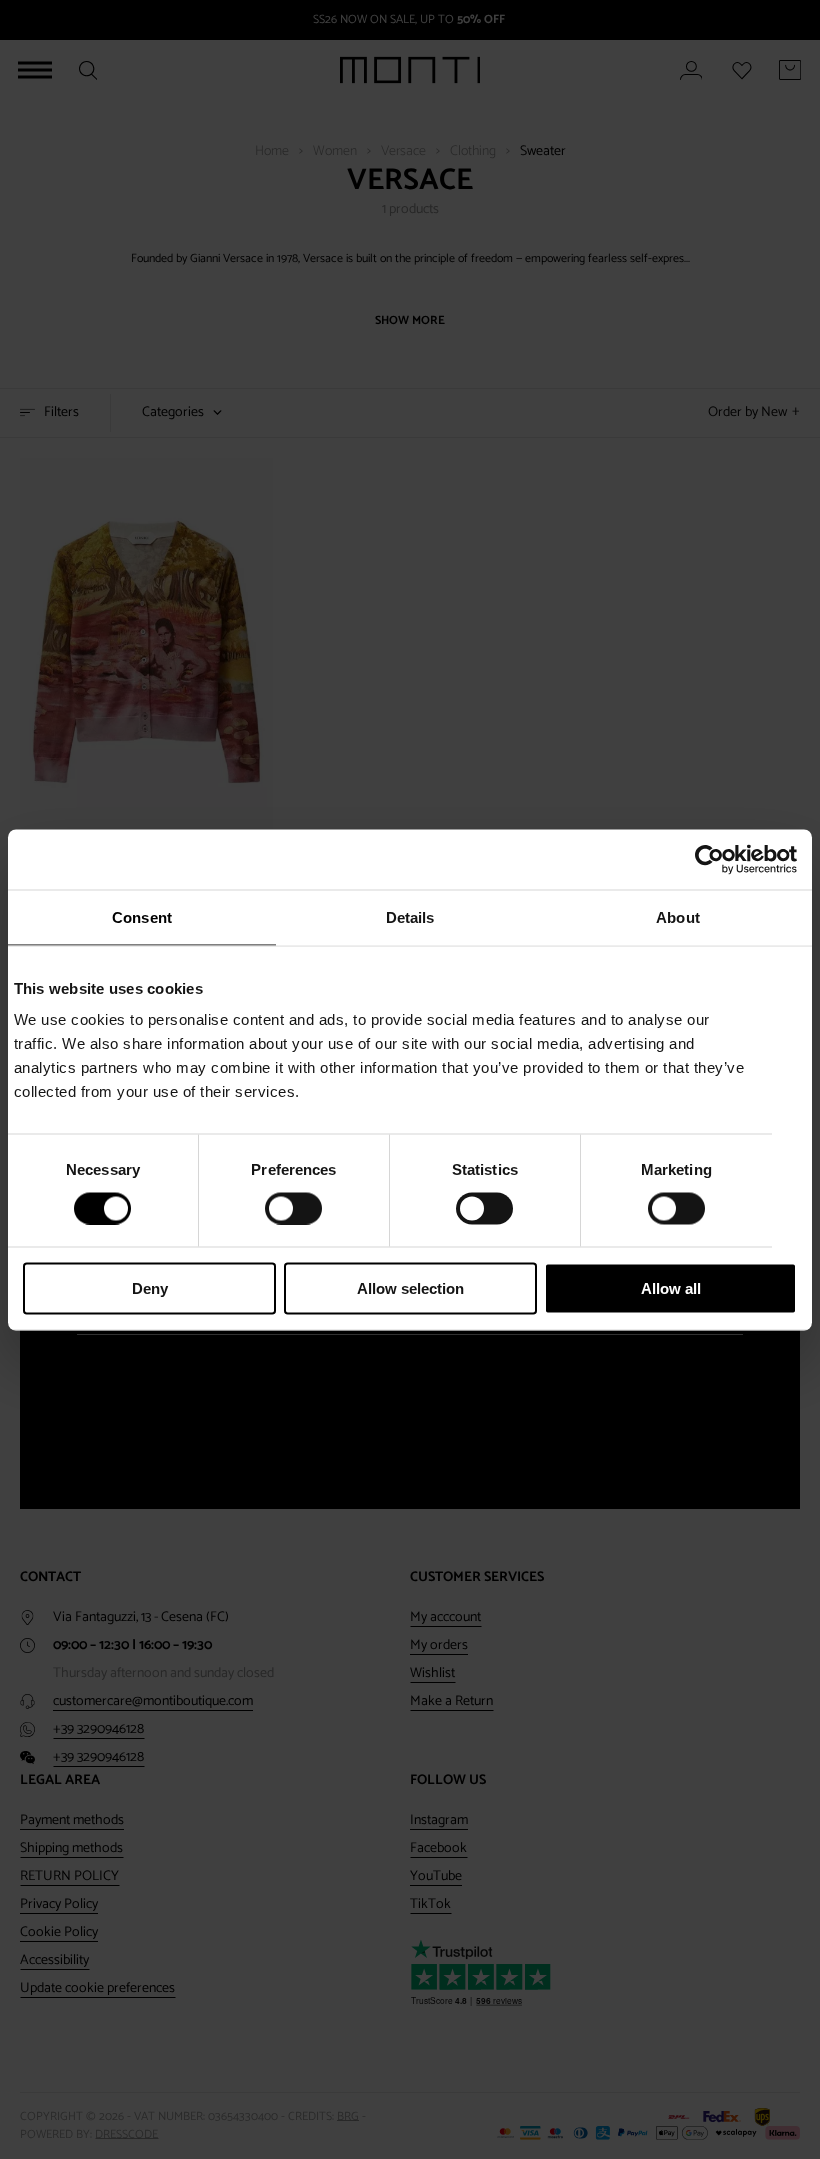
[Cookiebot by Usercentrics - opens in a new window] (709, 859)
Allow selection (410, 1288)
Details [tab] (410, 916)
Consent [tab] (142, 916)
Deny (150, 1288)
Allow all (671, 1288)
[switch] (293, 1208)
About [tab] (678, 916)
